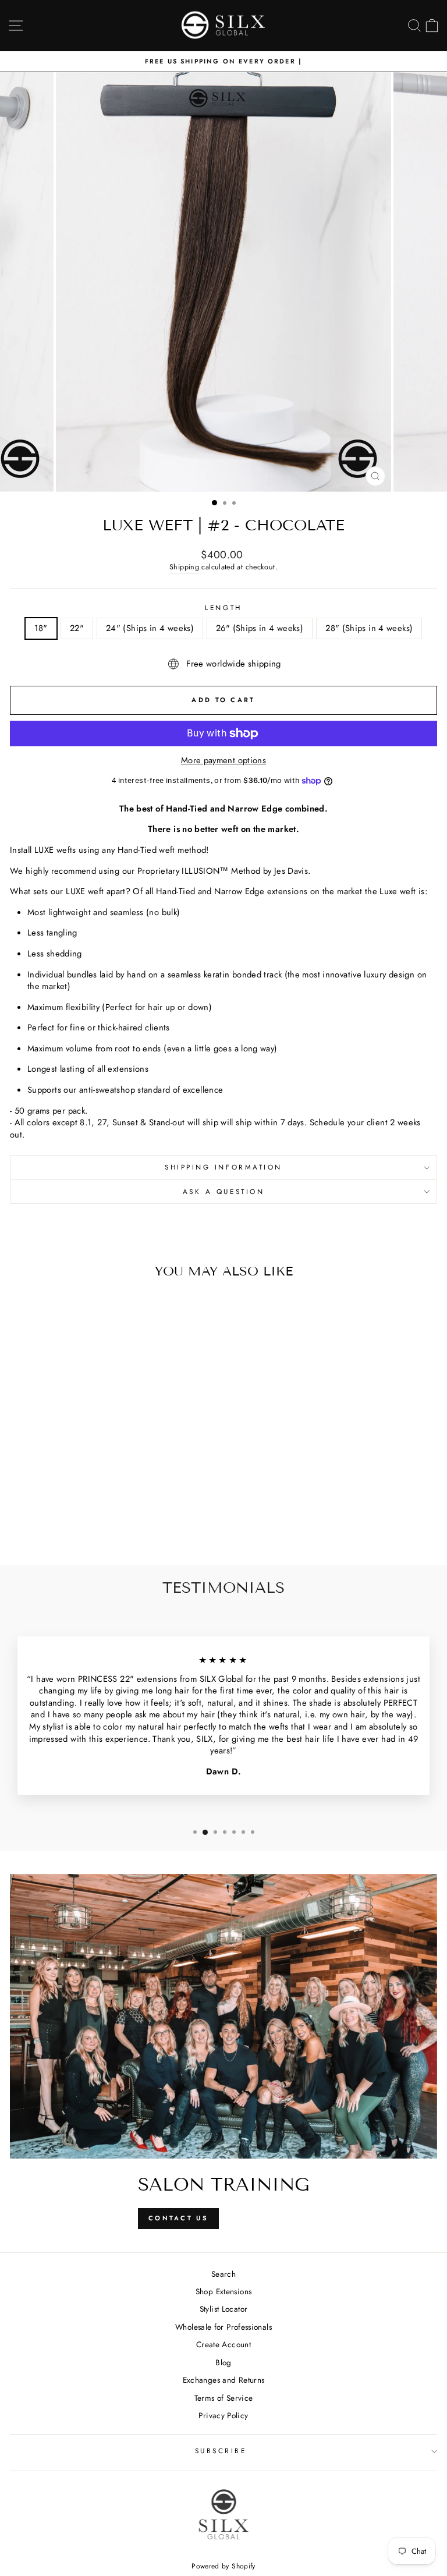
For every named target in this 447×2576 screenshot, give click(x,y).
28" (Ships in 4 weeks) (369, 628)
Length (223, 608)
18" (41, 628)
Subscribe (221, 2451)
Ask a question (223, 1191)
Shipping (184, 567)
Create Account (223, 2344)
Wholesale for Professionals (223, 2327)
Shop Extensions (224, 2291)
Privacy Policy (223, 2415)
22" (77, 628)
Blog (223, 2362)
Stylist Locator (224, 2309)
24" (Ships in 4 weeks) (150, 628)
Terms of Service (224, 2398)
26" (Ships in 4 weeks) (260, 628)
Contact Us (178, 2218)
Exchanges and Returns (224, 2380)
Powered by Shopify (223, 2566)
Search (223, 2274)
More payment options (223, 761)
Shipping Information (223, 1167)
